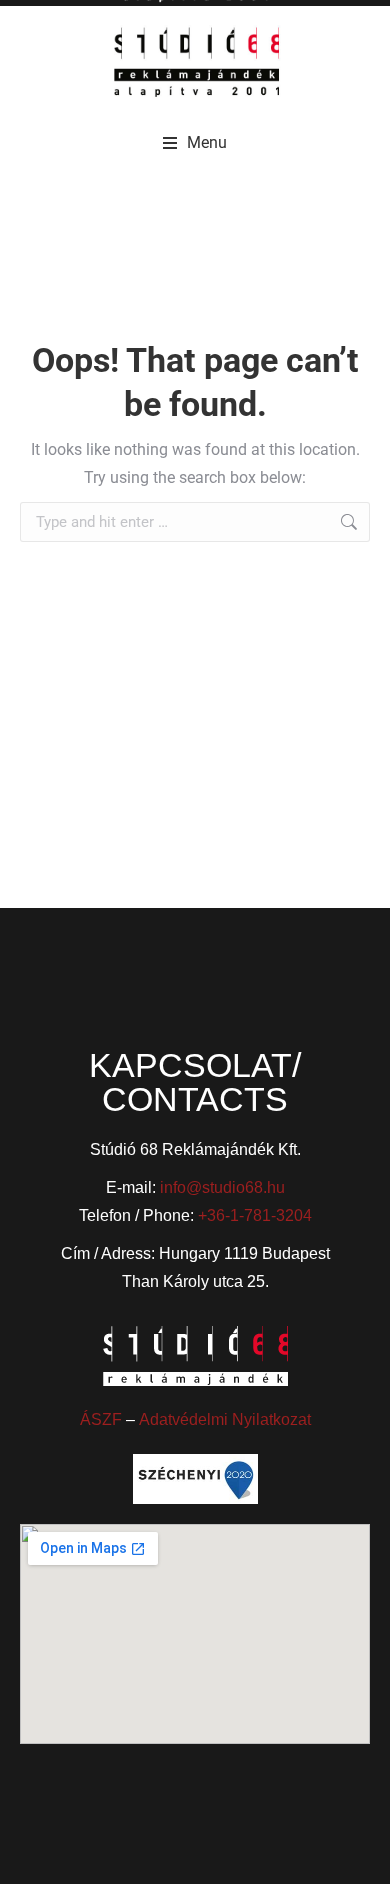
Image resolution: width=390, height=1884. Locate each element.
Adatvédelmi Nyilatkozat (225, 1419)
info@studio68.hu (222, 1187)
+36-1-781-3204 (255, 1215)
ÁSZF (101, 1419)
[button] (195, 143)
